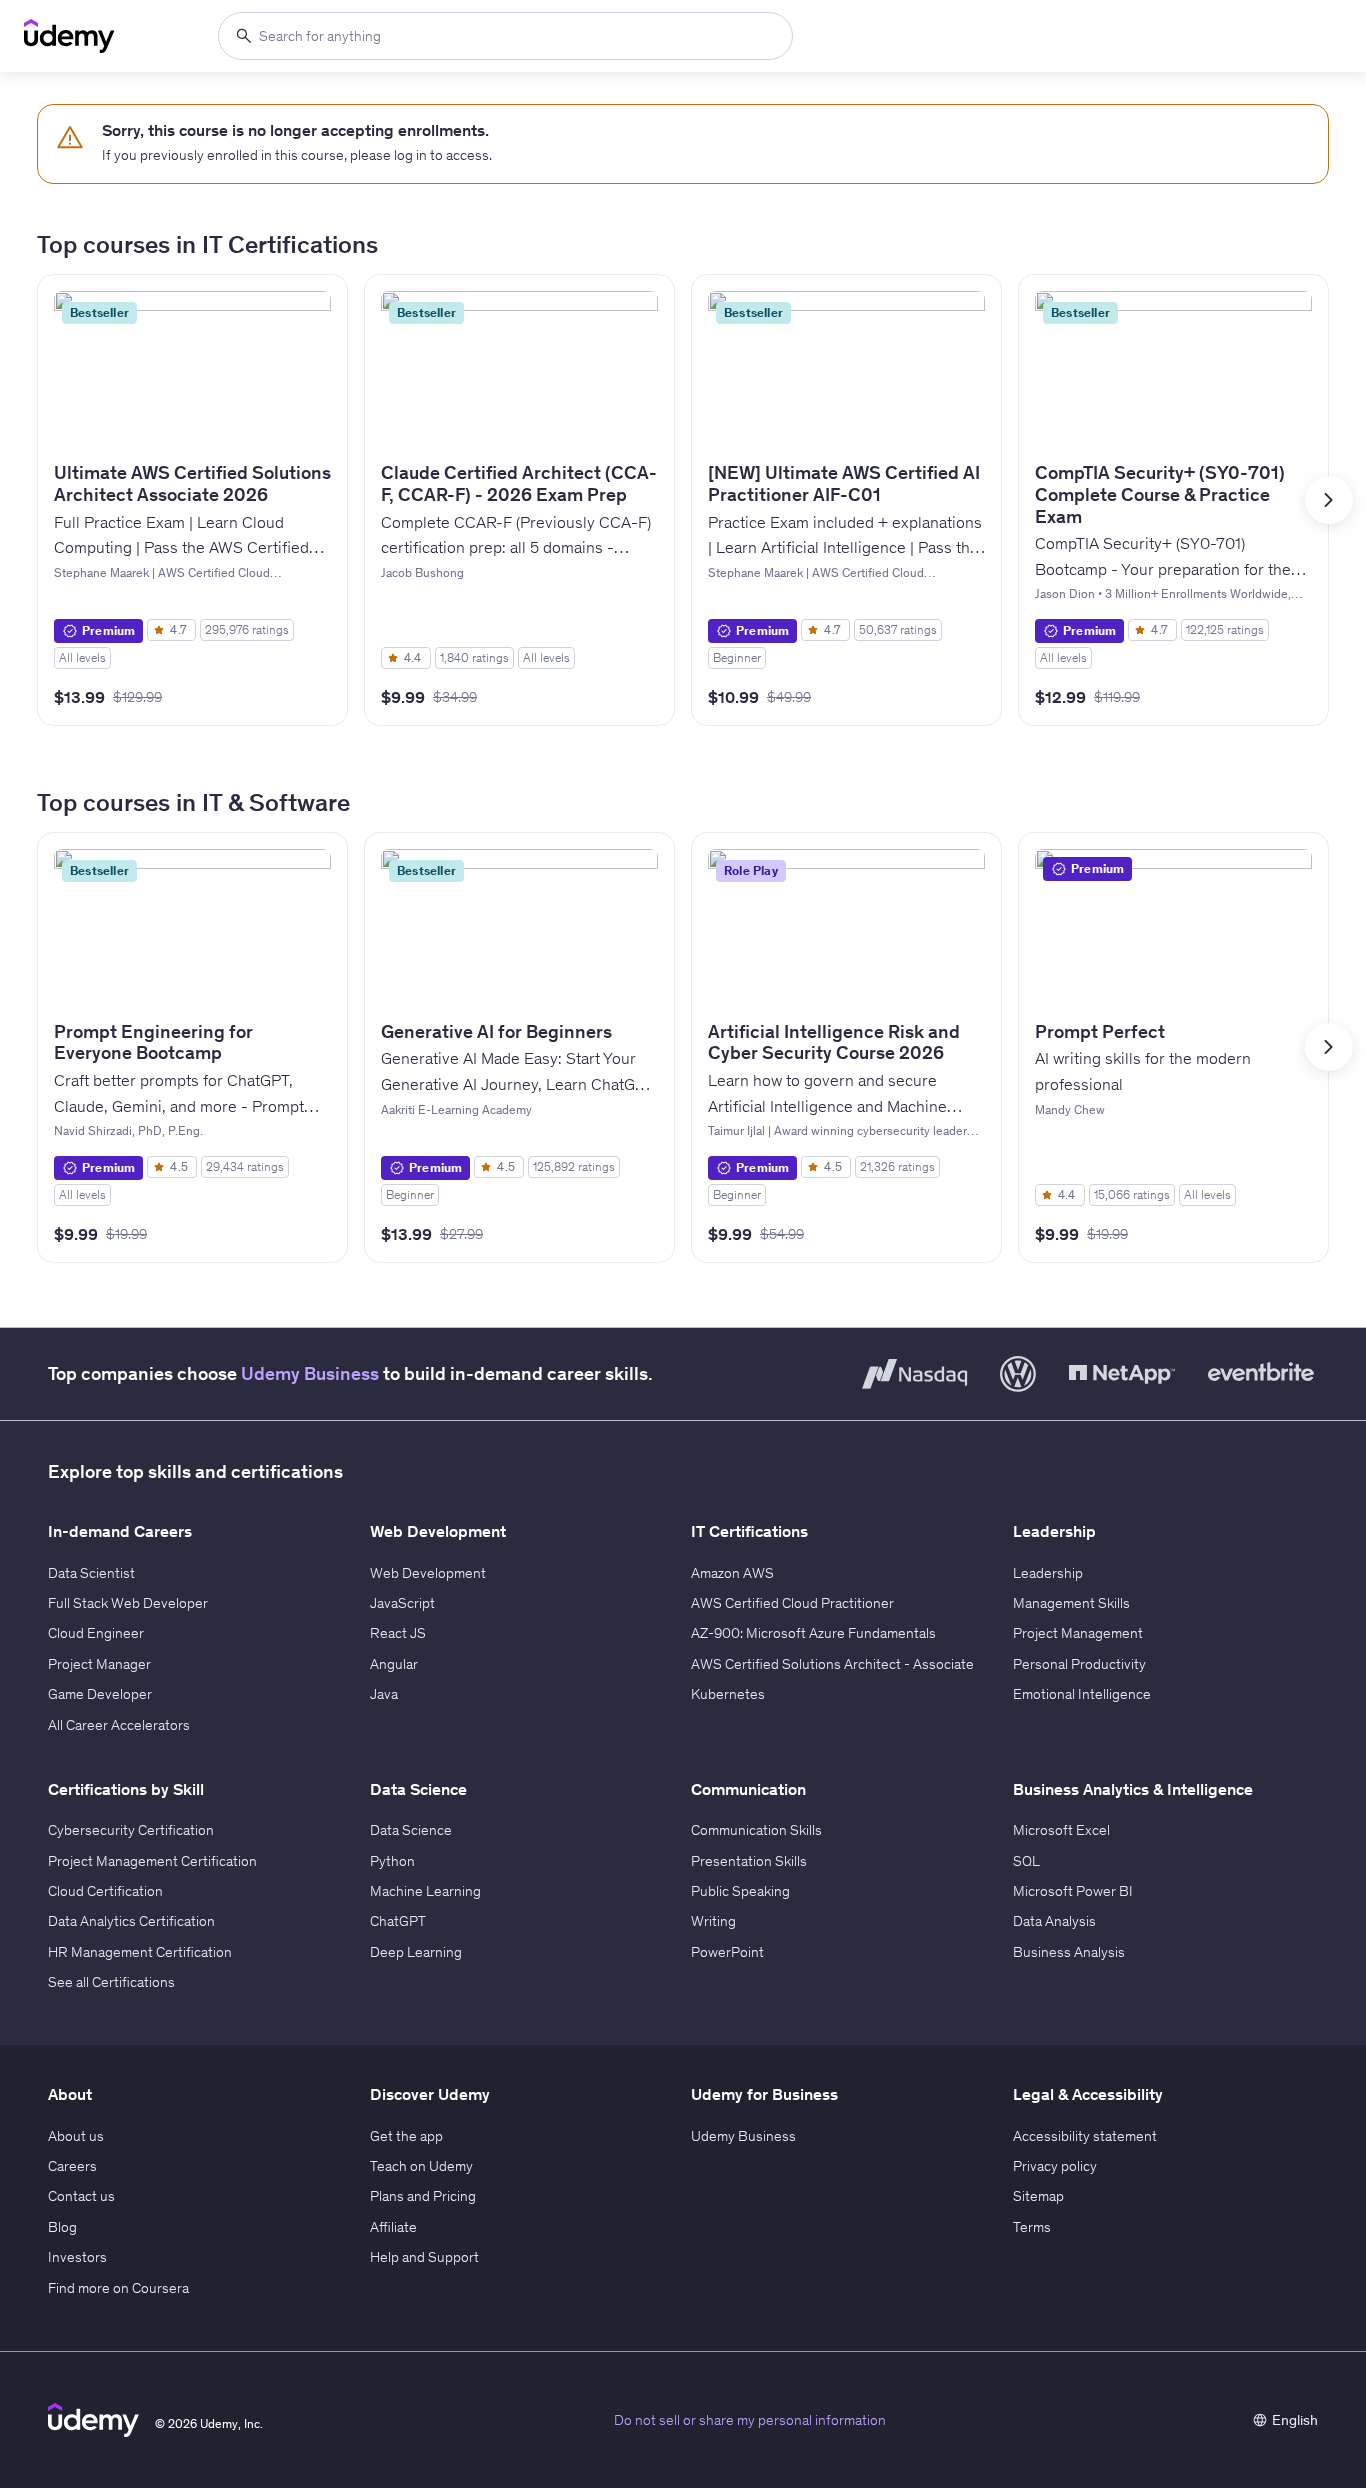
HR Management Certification (140, 1952)
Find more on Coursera (118, 2288)
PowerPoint (727, 1952)
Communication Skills (756, 1830)
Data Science (411, 1830)
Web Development (428, 1573)
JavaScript (402, 1603)
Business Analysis (1069, 1952)
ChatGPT (398, 1921)
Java (384, 1694)
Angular (394, 1664)
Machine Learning (425, 1891)
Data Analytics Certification (131, 1921)
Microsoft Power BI (1073, 1891)
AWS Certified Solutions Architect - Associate (832, 1664)
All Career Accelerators (119, 1725)
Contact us (81, 2196)
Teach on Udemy (421, 2166)
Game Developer (100, 1694)
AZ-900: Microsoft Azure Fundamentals (813, 1633)
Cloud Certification (105, 1891)
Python (392, 1861)
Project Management (1078, 1633)
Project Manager (99, 1664)
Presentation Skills (749, 1861)
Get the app (406, 2136)
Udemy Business (310, 1373)
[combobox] (505, 36)
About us (76, 2136)
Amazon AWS (732, 1573)
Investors (77, 2257)
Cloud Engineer (96, 1633)
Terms (1032, 2227)
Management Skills (1071, 1603)
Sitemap (1038, 2196)
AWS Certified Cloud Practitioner (792, 1603)
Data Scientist (91, 1573)
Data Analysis (1054, 1921)
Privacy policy (1055, 2166)
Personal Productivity (1079, 1664)
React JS (398, 1633)
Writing (713, 1921)
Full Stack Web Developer (128, 1603)
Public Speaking (740, 1891)
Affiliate (393, 2227)
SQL (1026, 1861)
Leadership (1048, 1573)
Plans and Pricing (423, 2196)
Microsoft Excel (1061, 1830)
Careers (72, 2166)
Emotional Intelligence (1082, 1694)
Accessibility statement (1085, 2136)
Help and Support (424, 2257)
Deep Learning (416, 1952)
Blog (62, 2227)
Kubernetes (728, 1694)
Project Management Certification (152, 1861)
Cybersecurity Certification (131, 1830)
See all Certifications (111, 1982)
